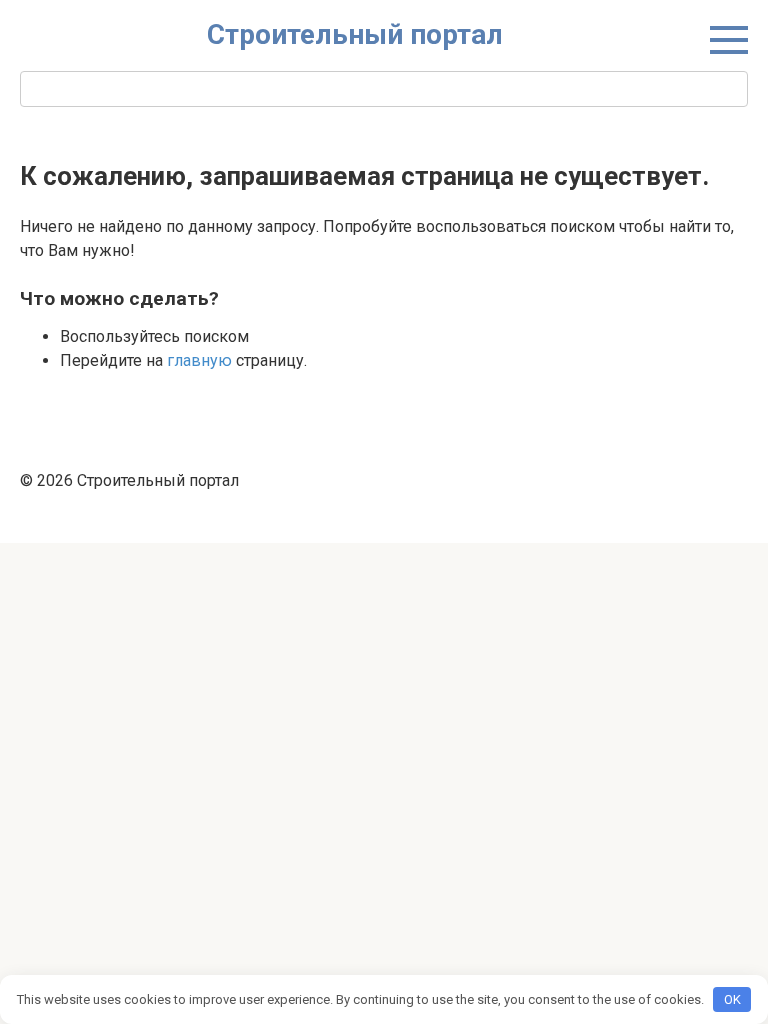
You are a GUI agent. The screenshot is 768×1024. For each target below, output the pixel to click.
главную (199, 360)
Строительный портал (355, 34)
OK (732, 999)
